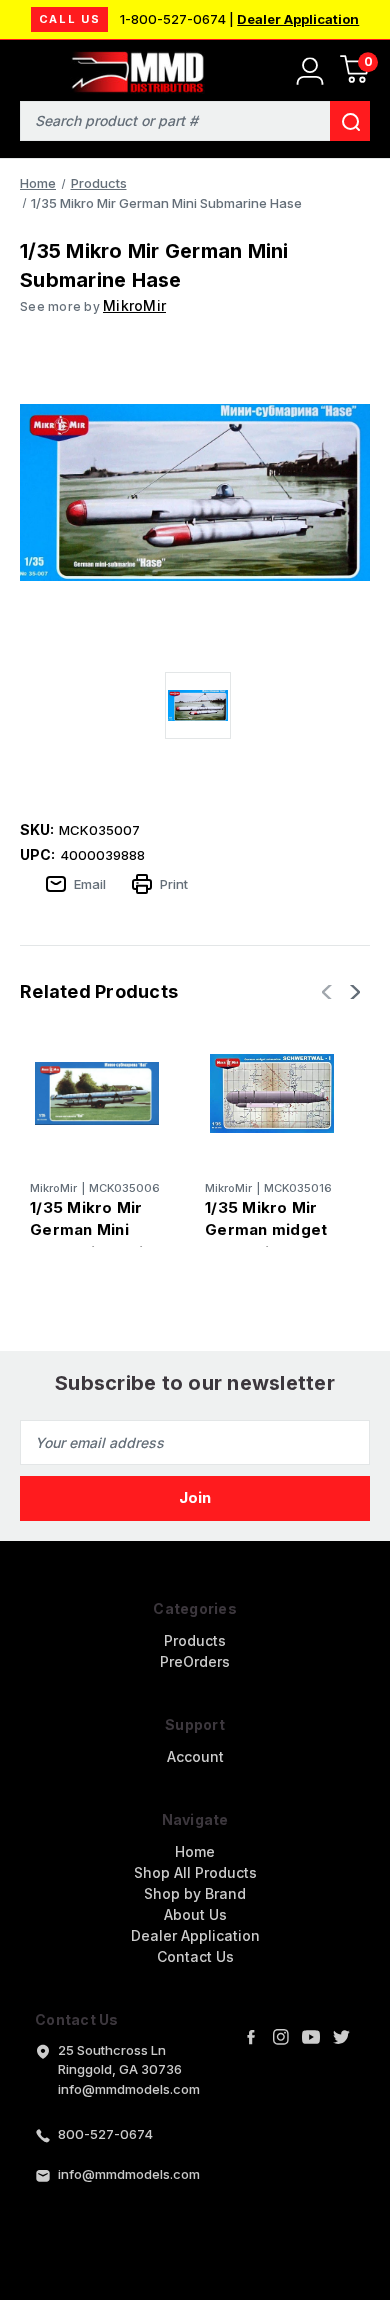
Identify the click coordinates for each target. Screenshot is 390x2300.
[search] (350, 121)
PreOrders (195, 1661)
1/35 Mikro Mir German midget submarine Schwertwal (266, 1241)
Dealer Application (298, 19)
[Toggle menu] (27, 67)
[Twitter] (341, 2037)
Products (195, 1640)
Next (353, 992)
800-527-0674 (105, 2134)
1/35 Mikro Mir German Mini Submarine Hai (86, 1230)
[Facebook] (251, 2037)
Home (195, 1851)
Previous (329, 992)
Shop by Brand (195, 1893)
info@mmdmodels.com (129, 2174)
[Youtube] (311, 2037)
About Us (195, 1914)
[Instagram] (281, 2037)
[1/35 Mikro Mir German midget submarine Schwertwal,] (272, 1093)
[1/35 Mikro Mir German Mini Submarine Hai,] (97, 1093)
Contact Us (195, 1956)
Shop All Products (195, 1872)
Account (195, 1756)
